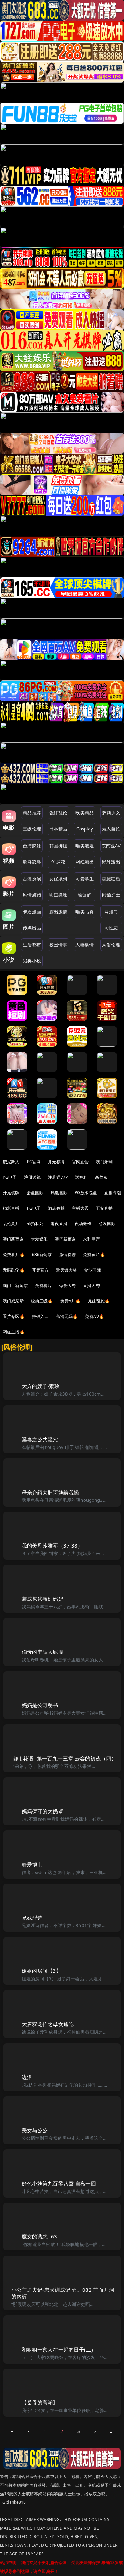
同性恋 (111, 928)
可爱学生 (85, 879)
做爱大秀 (68, 1285)
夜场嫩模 (83, 1224)
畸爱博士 (32, 1864)
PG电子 (10, 1177)
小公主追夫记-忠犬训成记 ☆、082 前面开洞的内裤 (63, 2293)
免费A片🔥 (71, 1301)
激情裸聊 (68, 1254)
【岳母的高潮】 (40, 2402)
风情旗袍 (32, 895)
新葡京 (101, 1177)
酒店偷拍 (56, 1208)
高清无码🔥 (67, 1316)
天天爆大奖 (66, 1270)
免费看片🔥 (14, 1254)
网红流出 (85, 862)
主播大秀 (80, 1208)
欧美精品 (85, 813)
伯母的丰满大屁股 (43, 1652)
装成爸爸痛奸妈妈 (43, 1599)
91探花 (58, 862)
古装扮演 (32, 879)
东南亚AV (111, 846)
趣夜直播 (59, 1224)
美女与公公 (35, 2130)
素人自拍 (111, 829)
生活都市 (32, 945)
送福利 (81, 1177)
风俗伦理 (111, 945)
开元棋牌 (56, 1162)
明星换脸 (58, 895)
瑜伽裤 (85, 895)
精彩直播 (11, 1208)
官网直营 (80, 1162)
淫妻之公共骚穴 (40, 1439)
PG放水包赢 (86, 1193)
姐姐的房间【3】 (42, 1971)
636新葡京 (42, 1254)
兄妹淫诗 (32, 1918)
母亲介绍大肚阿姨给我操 (50, 1493)
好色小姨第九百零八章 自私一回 (59, 2183)
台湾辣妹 (32, 846)
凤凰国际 (59, 1193)
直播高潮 (113, 1193)
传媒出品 (32, 928)
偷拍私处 (35, 1224)
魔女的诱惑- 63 (39, 2236)
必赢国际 (35, 1193)
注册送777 (58, 1177)
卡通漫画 (32, 912)
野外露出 (111, 862)
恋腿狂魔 (111, 879)
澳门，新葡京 (15, 1285)
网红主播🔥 (14, 1332)
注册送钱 (33, 1177)
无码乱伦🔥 (14, 1270)
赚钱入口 (40, 1316)
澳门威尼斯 (13, 1301)
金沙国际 (92, 1270)
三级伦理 (32, 829)
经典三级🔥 (42, 1301)
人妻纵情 (85, 945)
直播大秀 (91, 1285)
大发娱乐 (39, 1239)
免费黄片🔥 (94, 1254)
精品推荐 (32, 813)
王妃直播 (104, 1208)
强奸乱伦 (58, 813)
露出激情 (58, 912)
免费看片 (44, 1285)
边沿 (27, 2077)
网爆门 (111, 912)
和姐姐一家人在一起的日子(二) (57, 2349)
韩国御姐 (58, 846)
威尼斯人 (11, 1162)
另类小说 (32, 961)
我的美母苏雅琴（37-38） (52, 1545)
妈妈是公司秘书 (40, 1705)
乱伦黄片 (11, 1224)
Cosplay (85, 829)
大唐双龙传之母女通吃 (48, 2024)
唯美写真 (85, 912)
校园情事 (58, 945)
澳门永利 (104, 1162)
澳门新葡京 (13, 1239)
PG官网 (34, 1162)
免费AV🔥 (95, 1316)
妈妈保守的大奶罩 (43, 1811)
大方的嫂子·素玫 (41, 1386)
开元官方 (40, 1270)
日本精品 (58, 829)
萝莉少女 (111, 813)
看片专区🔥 (14, 1316)
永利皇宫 (91, 1239)
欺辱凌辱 (32, 862)
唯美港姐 (85, 846)
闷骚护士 (111, 895)
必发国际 (107, 1224)
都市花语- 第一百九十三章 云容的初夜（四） (65, 1758)
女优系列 (58, 879)
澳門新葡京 (65, 1239)
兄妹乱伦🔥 (99, 1301)
